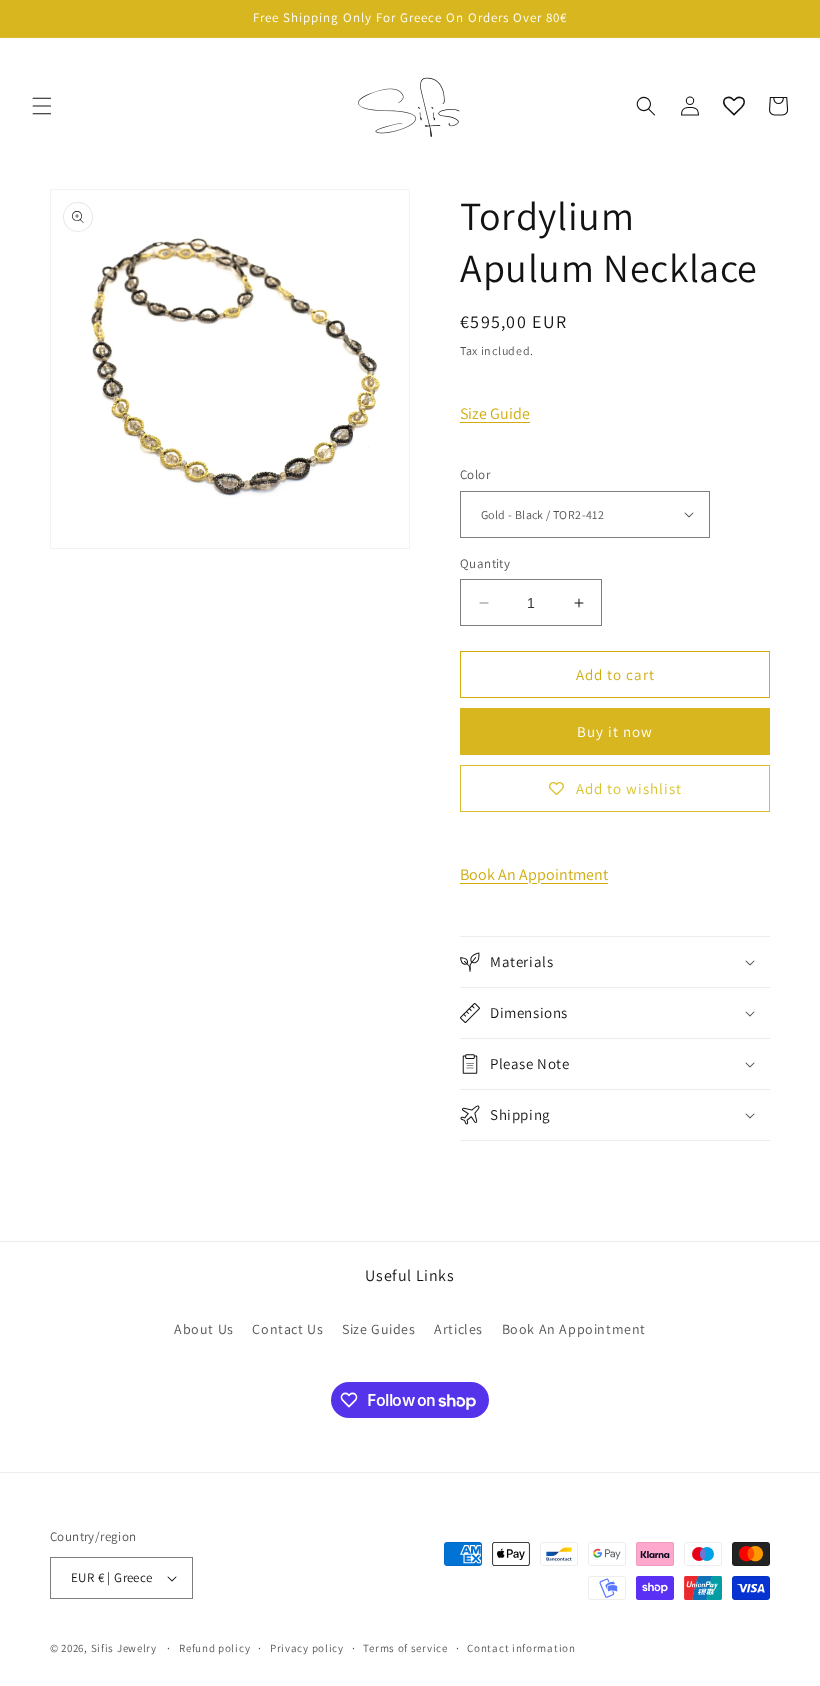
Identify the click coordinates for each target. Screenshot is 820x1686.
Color (475, 474)
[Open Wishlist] (734, 106)
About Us (204, 1329)
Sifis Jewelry (124, 1648)
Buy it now (615, 731)
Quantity (485, 563)
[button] (42, 106)
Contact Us (287, 1329)
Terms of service (405, 1648)
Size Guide (495, 413)
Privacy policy (307, 1648)
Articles (458, 1329)
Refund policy (214, 1648)
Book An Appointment (534, 874)
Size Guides (379, 1329)
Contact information (521, 1648)
